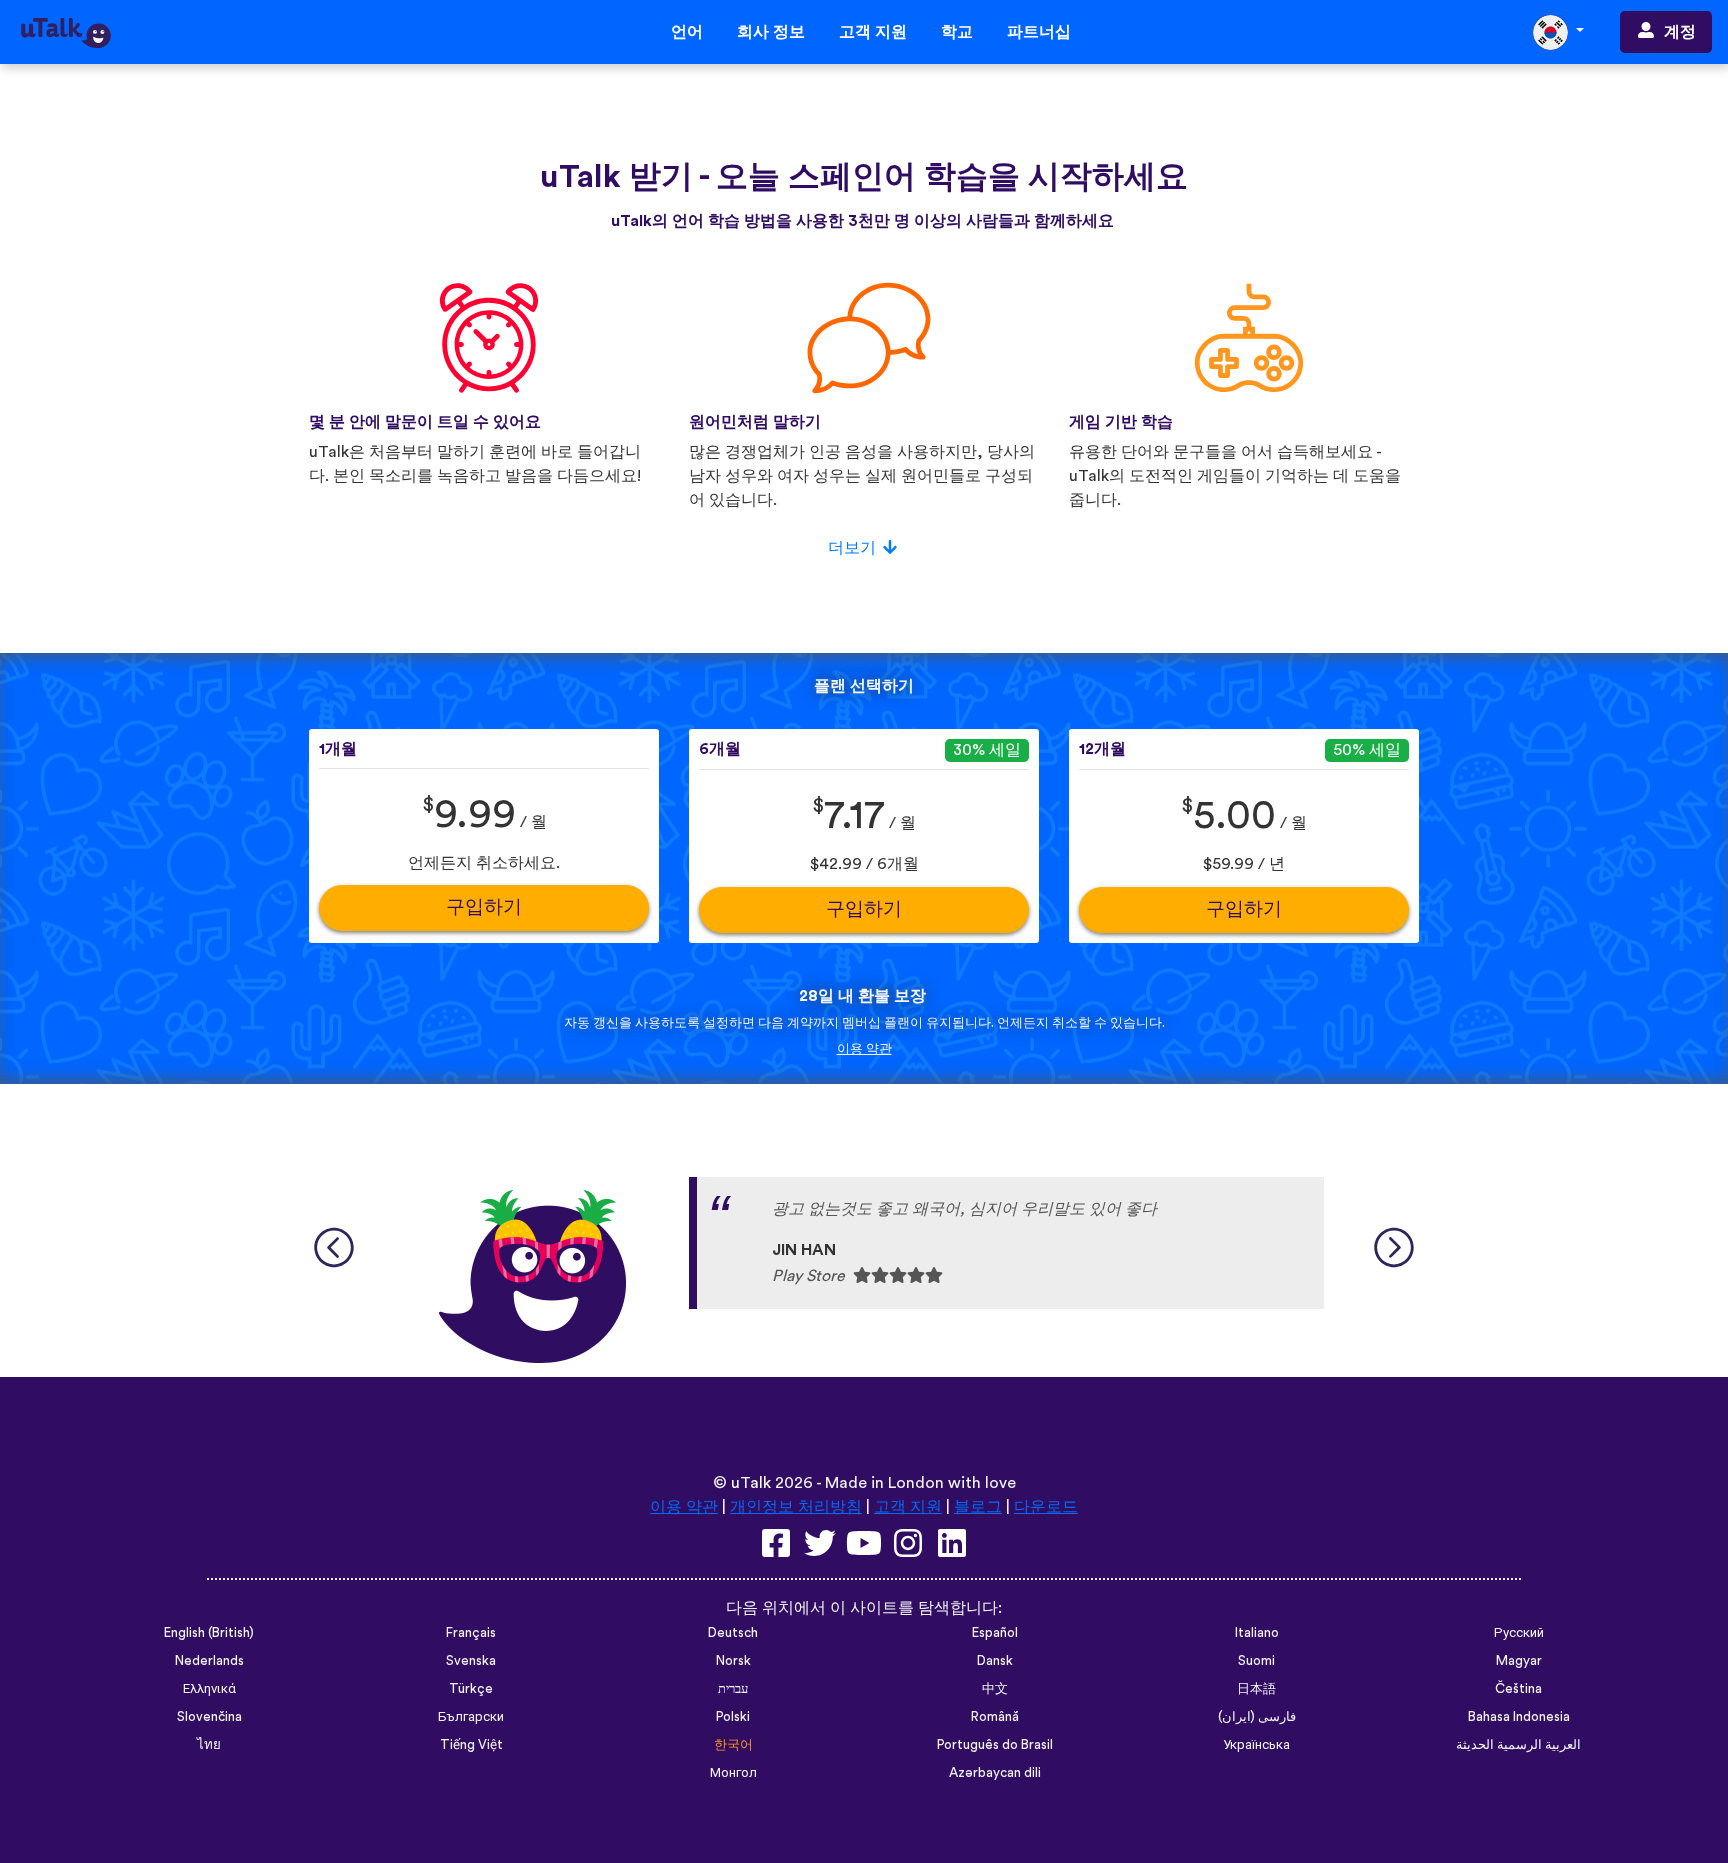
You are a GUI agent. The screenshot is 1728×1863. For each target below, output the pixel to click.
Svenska (471, 1661)
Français (471, 1633)
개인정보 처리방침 (796, 1507)
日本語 (1256, 1689)
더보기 (852, 548)
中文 (995, 1689)
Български (471, 1717)
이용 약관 (864, 1049)
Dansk (995, 1661)
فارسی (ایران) (1257, 1717)
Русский (1519, 1633)
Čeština (1518, 1689)
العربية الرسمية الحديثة (1518, 1745)
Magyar (1519, 1661)
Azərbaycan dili (995, 1773)
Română (995, 1717)
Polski (733, 1717)
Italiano (1257, 1633)
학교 (957, 32)
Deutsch (733, 1633)
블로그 (978, 1507)
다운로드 (1046, 1507)
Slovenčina (209, 1717)
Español (995, 1633)
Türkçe (471, 1689)
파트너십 (1039, 32)
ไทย (209, 1745)
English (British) (209, 1633)
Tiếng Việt (471, 1745)
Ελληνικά (209, 1689)
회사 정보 (771, 32)
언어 (687, 32)
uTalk (751, 1483)
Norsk (733, 1661)
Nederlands (209, 1661)
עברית (733, 1689)
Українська (1256, 1745)
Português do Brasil (995, 1745)
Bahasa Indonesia (1519, 1717)
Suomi (1256, 1661)
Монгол (733, 1773)
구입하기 (484, 907)
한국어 (733, 1745)
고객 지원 (873, 32)
